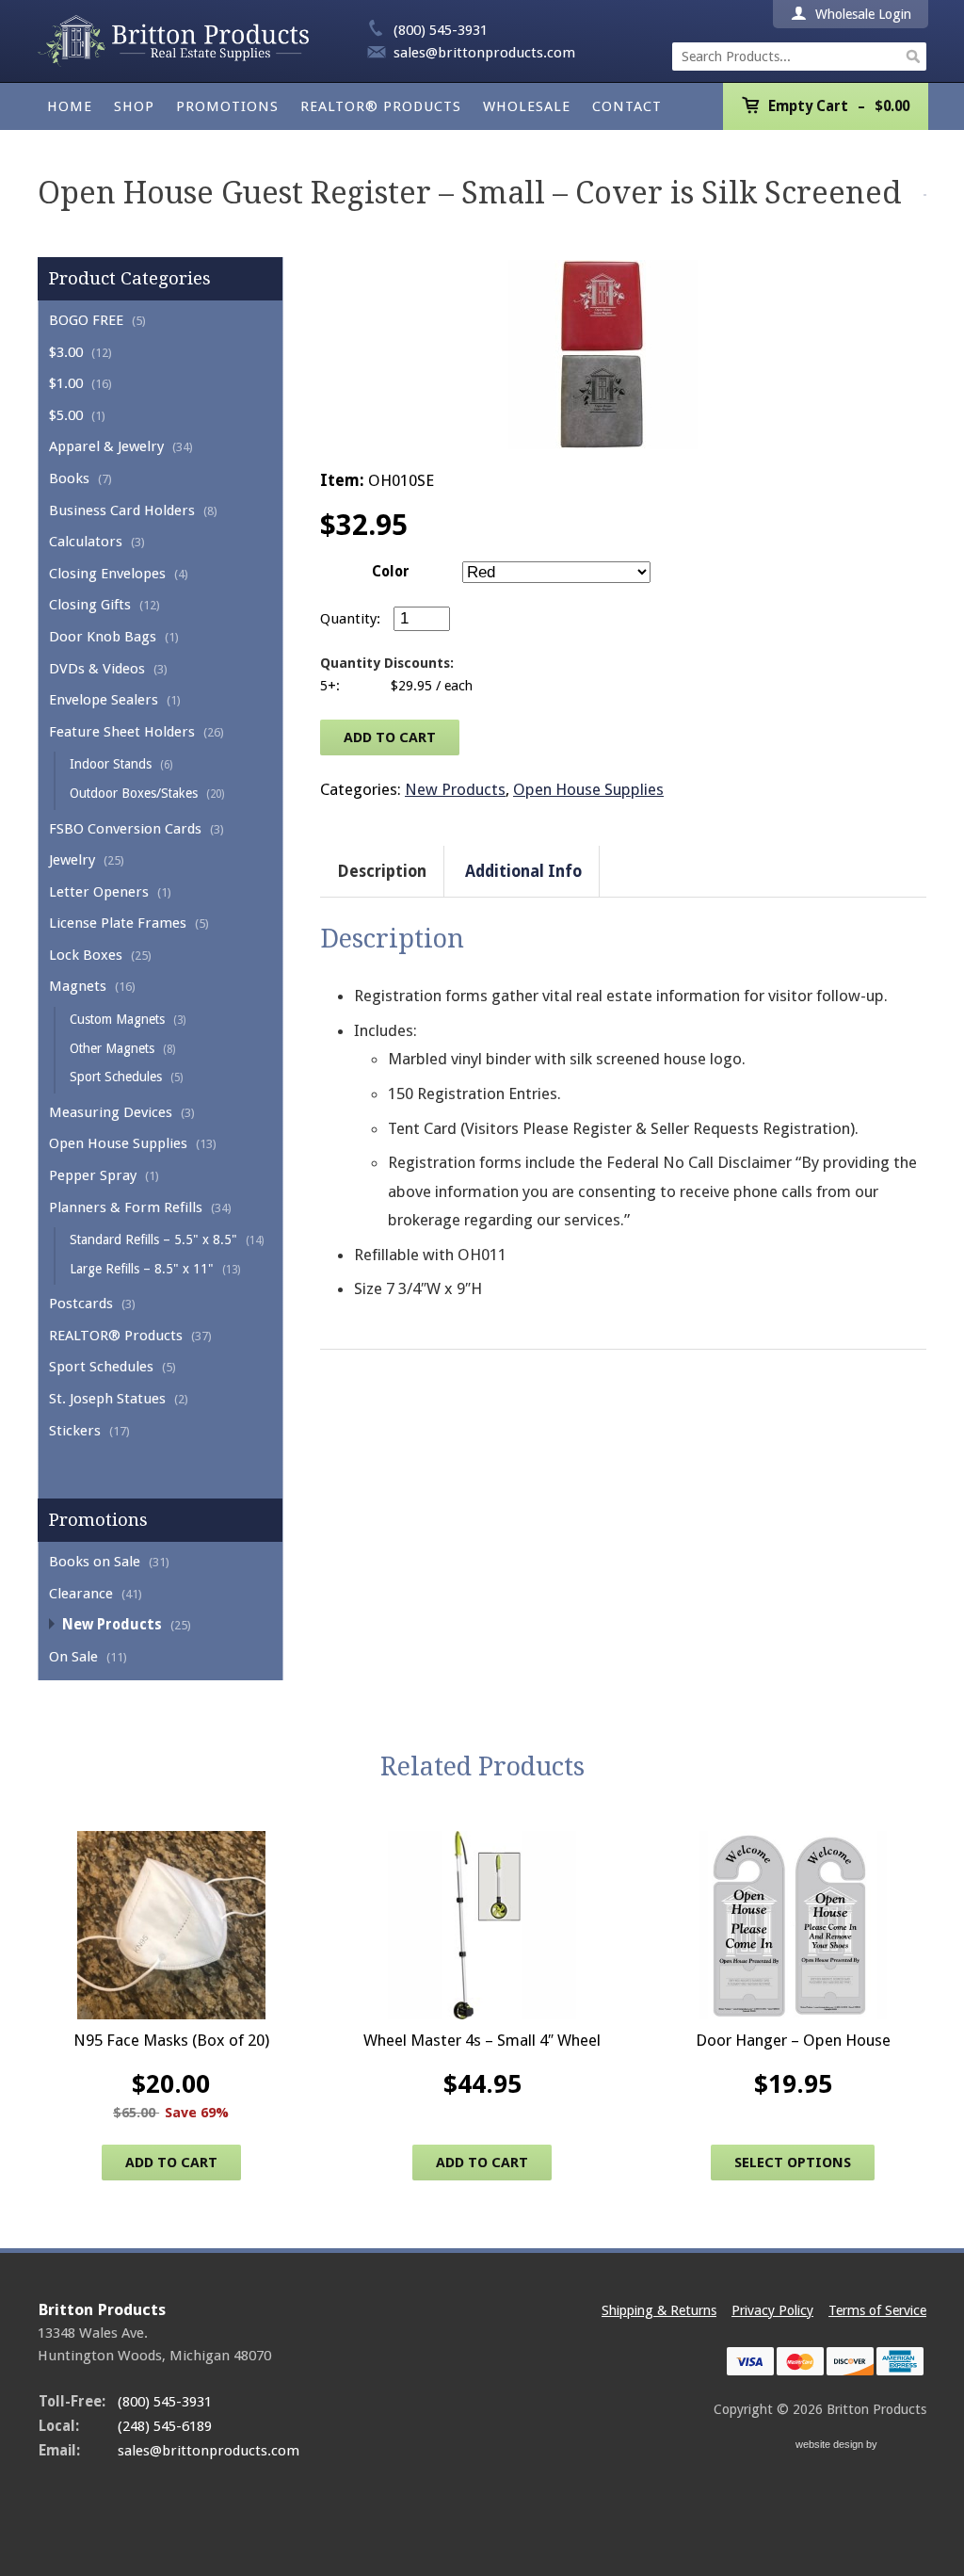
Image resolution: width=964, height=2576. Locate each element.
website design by (838, 2446)
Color (391, 572)
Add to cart (390, 737)
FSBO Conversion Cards (125, 829)
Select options (793, 2163)
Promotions (227, 106)
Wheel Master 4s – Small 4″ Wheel (482, 2040)
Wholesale (527, 106)
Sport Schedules (116, 1077)
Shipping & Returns (659, 2310)
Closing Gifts (90, 605)
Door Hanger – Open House (793, 2040)
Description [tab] (382, 871)
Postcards (81, 1304)
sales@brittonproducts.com (484, 53)
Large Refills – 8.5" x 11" (142, 1269)
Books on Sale (95, 1562)
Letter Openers (99, 892)
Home (70, 106)
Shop (134, 106)
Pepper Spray (93, 1175)
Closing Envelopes (107, 574)
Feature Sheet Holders (122, 732)
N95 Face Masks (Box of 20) (171, 2040)
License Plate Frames (118, 923)
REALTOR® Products (381, 106)
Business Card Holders (122, 510)
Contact (627, 106)
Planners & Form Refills (126, 1207)
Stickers (75, 1431)
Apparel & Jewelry (106, 446)
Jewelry (72, 860)
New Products (112, 1625)
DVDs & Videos (97, 669)
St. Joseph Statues (107, 1399)
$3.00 (66, 352)
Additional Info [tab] (523, 871)
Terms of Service (877, 2310)
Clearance (81, 1594)
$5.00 (66, 415)
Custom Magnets (117, 1019)
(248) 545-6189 (165, 2426)
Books (69, 478)
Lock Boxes (86, 955)
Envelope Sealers (104, 700)
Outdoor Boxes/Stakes (134, 793)
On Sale (73, 1657)
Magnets (78, 986)
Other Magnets (112, 1048)
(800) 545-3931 (441, 30)
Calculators (86, 542)
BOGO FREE (86, 320)
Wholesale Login (861, 14)
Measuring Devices (111, 1112)
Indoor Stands (111, 764)
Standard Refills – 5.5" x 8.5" (153, 1239)
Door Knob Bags (103, 637)
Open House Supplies (118, 1143)
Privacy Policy (772, 2310)
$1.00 (66, 383)
